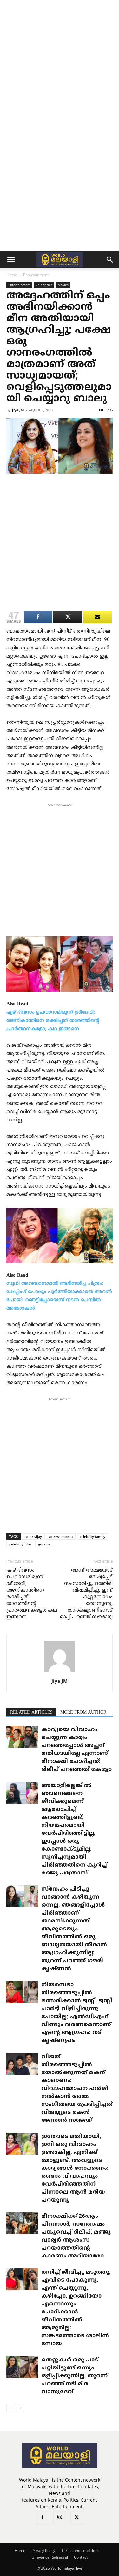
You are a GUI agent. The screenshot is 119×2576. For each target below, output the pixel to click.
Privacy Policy (43, 2550)
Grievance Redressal (50, 2557)
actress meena (61, 1536)
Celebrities (44, 285)
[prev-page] (10, 2408)
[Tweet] (68, 617)
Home (12, 275)
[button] (11, 260)
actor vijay (33, 1536)
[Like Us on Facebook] (97, 617)
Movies (63, 285)
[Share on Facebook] (38, 617)
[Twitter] (77, 2518)
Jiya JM (18, 410)
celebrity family (93, 1536)
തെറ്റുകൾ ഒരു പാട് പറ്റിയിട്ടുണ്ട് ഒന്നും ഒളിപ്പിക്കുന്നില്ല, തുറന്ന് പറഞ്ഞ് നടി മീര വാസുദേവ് (74, 2376)
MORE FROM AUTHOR (83, 1713)
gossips (44, 1544)
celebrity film (20, 1544)
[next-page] (20, 2408)
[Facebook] (43, 2518)
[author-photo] (60, 1672)
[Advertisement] (60, 63)
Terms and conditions (80, 2550)
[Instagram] (60, 2518)
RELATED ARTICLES (31, 1713)
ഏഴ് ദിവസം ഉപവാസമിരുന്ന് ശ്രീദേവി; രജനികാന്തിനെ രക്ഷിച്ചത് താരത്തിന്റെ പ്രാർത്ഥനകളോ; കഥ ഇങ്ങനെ (53, 1021)
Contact (81, 2557)
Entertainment (36, 275)
